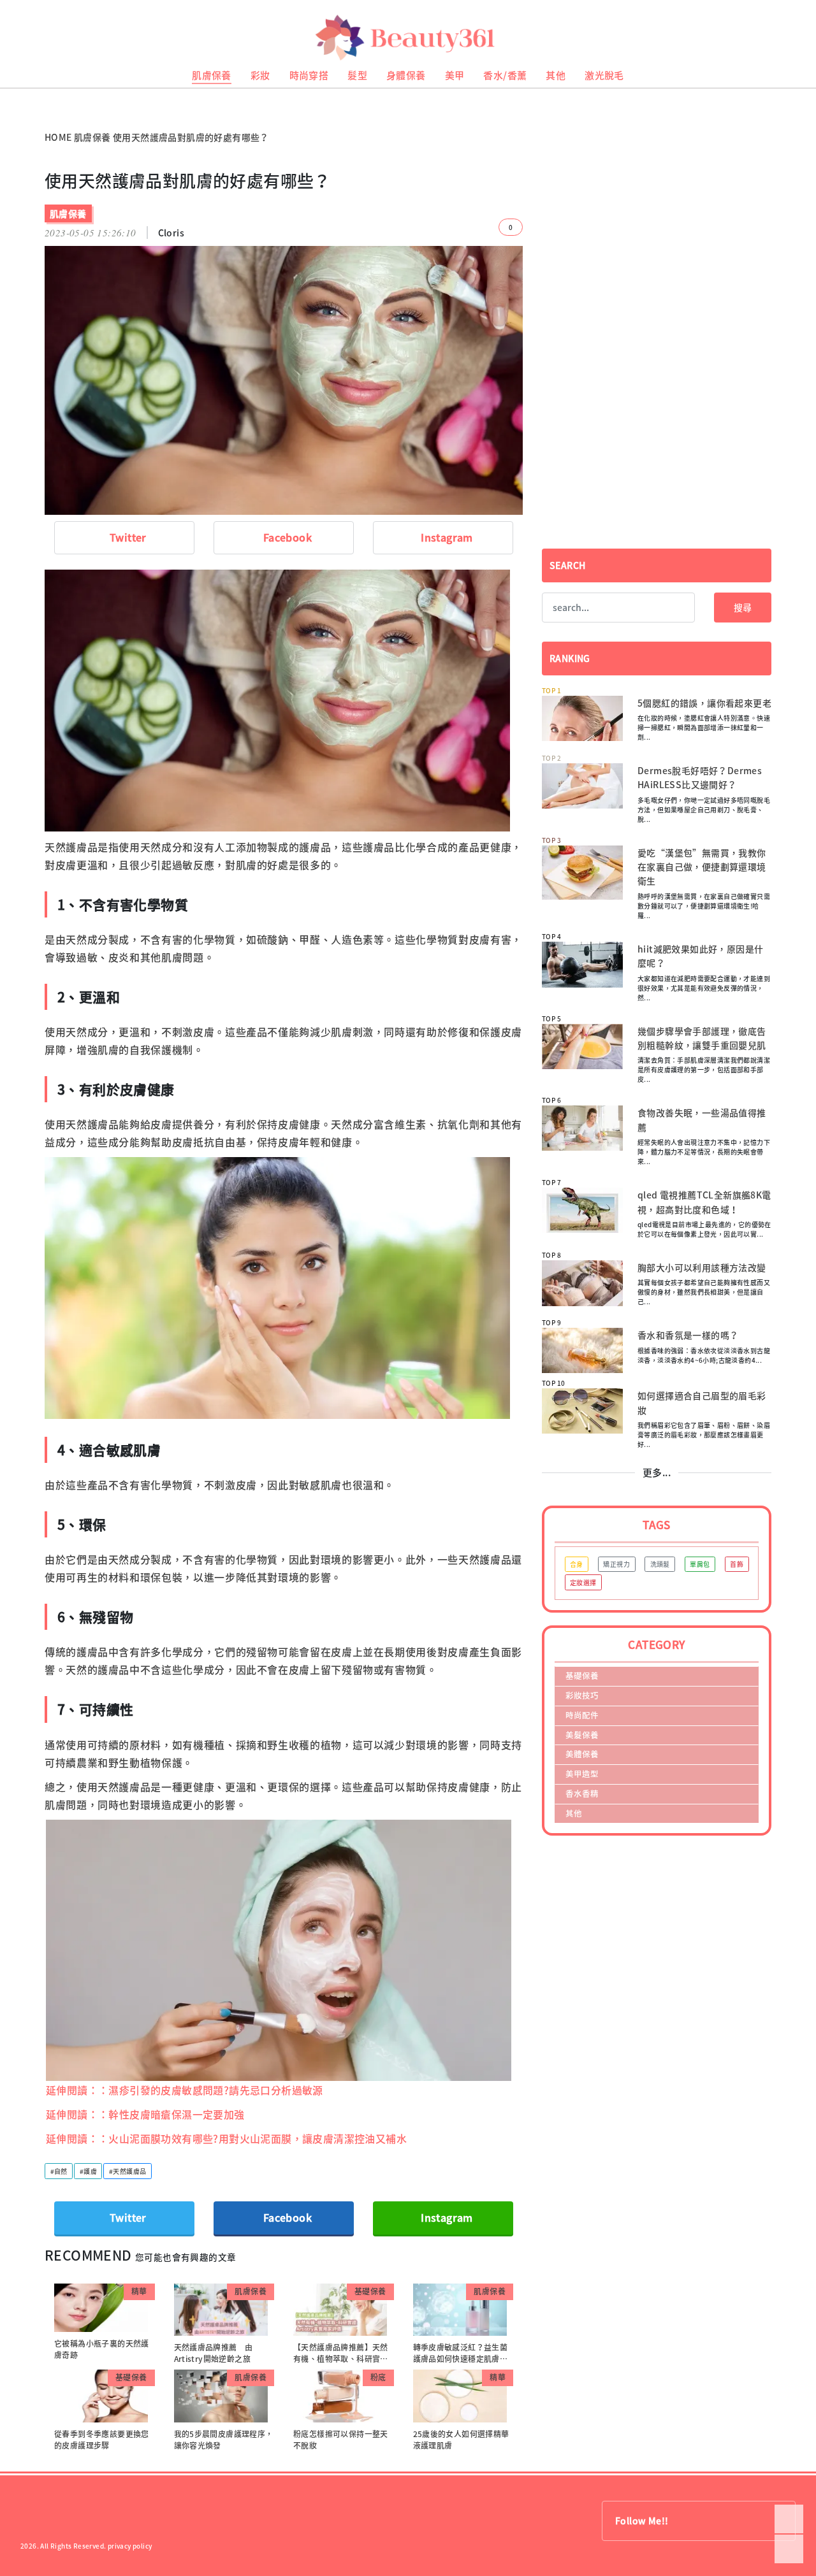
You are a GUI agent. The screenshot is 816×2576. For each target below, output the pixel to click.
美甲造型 (582, 1774)
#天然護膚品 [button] (127, 2171)
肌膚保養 (212, 75)
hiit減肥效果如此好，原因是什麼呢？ (700, 956)
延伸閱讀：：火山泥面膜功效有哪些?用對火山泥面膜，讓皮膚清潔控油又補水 (226, 2138)
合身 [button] (577, 1564)
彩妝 (260, 75)
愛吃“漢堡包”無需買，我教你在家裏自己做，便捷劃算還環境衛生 (702, 867)
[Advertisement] (657, 260)
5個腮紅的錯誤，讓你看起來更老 (704, 703)
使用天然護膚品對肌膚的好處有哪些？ (191, 137)
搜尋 (743, 607)
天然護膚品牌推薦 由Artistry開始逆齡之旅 (214, 2353)
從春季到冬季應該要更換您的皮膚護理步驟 (102, 2440)
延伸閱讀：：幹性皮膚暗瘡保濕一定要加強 (145, 2114)
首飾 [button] (737, 1564)
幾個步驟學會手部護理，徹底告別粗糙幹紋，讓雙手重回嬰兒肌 (702, 1038)
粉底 (378, 2377)
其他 (556, 75)
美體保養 (582, 1754)
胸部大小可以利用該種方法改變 (702, 1267)
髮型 (357, 75)
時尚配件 (582, 1715)
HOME (58, 137)
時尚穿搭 (309, 75)
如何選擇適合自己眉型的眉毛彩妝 (702, 1402)
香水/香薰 (505, 75)
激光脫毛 (604, 75)
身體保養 (406, 75)
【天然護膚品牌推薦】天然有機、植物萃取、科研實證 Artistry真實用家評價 (341, 2359)
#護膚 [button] (88, 2171)
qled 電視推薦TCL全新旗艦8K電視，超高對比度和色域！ (704, 1202)
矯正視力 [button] (616, 1564)
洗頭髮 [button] (660, 1564)
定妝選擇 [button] (583, 1582)
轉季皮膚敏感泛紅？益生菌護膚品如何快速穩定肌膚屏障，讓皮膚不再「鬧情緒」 (461, 2359)
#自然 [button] (59, 2171)
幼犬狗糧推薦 (20, 102)
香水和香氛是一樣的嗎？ (688, 1335)
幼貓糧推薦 (17, 93)
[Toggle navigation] (791, 38)
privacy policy (130, 2546)
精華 (139, 2291)
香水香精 (582, 1793)
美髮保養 (582, 1735)
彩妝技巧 (582, 1695)
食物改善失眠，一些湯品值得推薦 (702, 1119)
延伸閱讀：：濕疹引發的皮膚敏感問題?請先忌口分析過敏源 (185, 2090)
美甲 (455, 75)
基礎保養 (370, 2291)
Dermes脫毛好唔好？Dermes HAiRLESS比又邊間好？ (700, 777)
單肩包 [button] (700, 1564)
